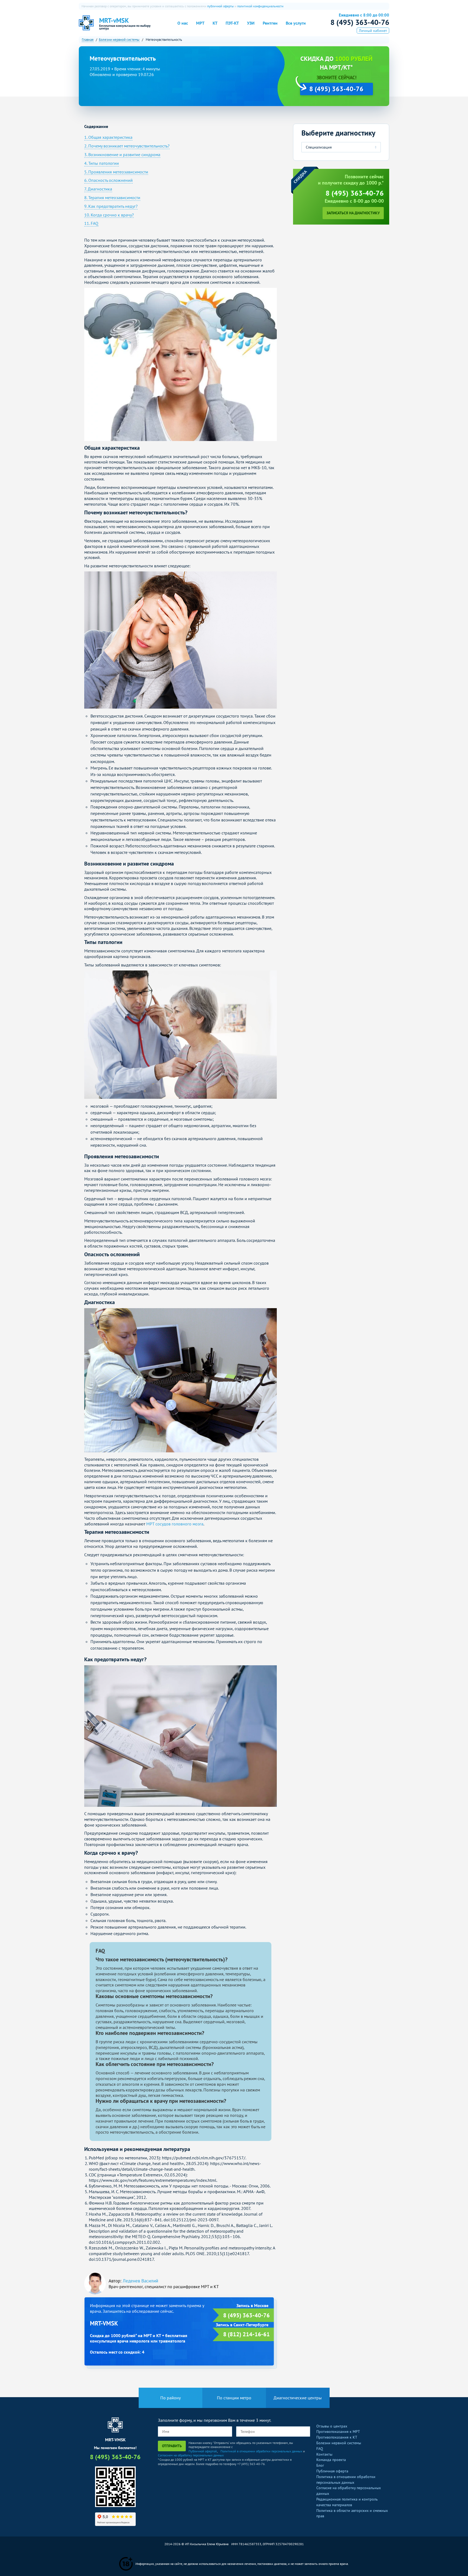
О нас (183, 23)
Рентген (270, 23)
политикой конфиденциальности (260, 6)
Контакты (324, 2454)
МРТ (200, 23)
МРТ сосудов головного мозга (175, 1524)
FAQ (320, 2449)
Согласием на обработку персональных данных (191, 2455)
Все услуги (296, 23)
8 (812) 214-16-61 (246, 2334)
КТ (215, 23)
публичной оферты (220, 6)
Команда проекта (331, 2460)
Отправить (172, 2446)
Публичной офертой (203, 2451)
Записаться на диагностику (353, 213)
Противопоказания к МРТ (338, 2432)
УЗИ (251, 23)
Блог (320, 2465)
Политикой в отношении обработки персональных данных (261, 2451)
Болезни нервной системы (339, 2443)
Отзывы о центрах (332, 2426)
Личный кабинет (373, 31)
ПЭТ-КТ (232, 23)
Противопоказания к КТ (337, 2437)
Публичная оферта (332, 2471)
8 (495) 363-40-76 (360, 22)
